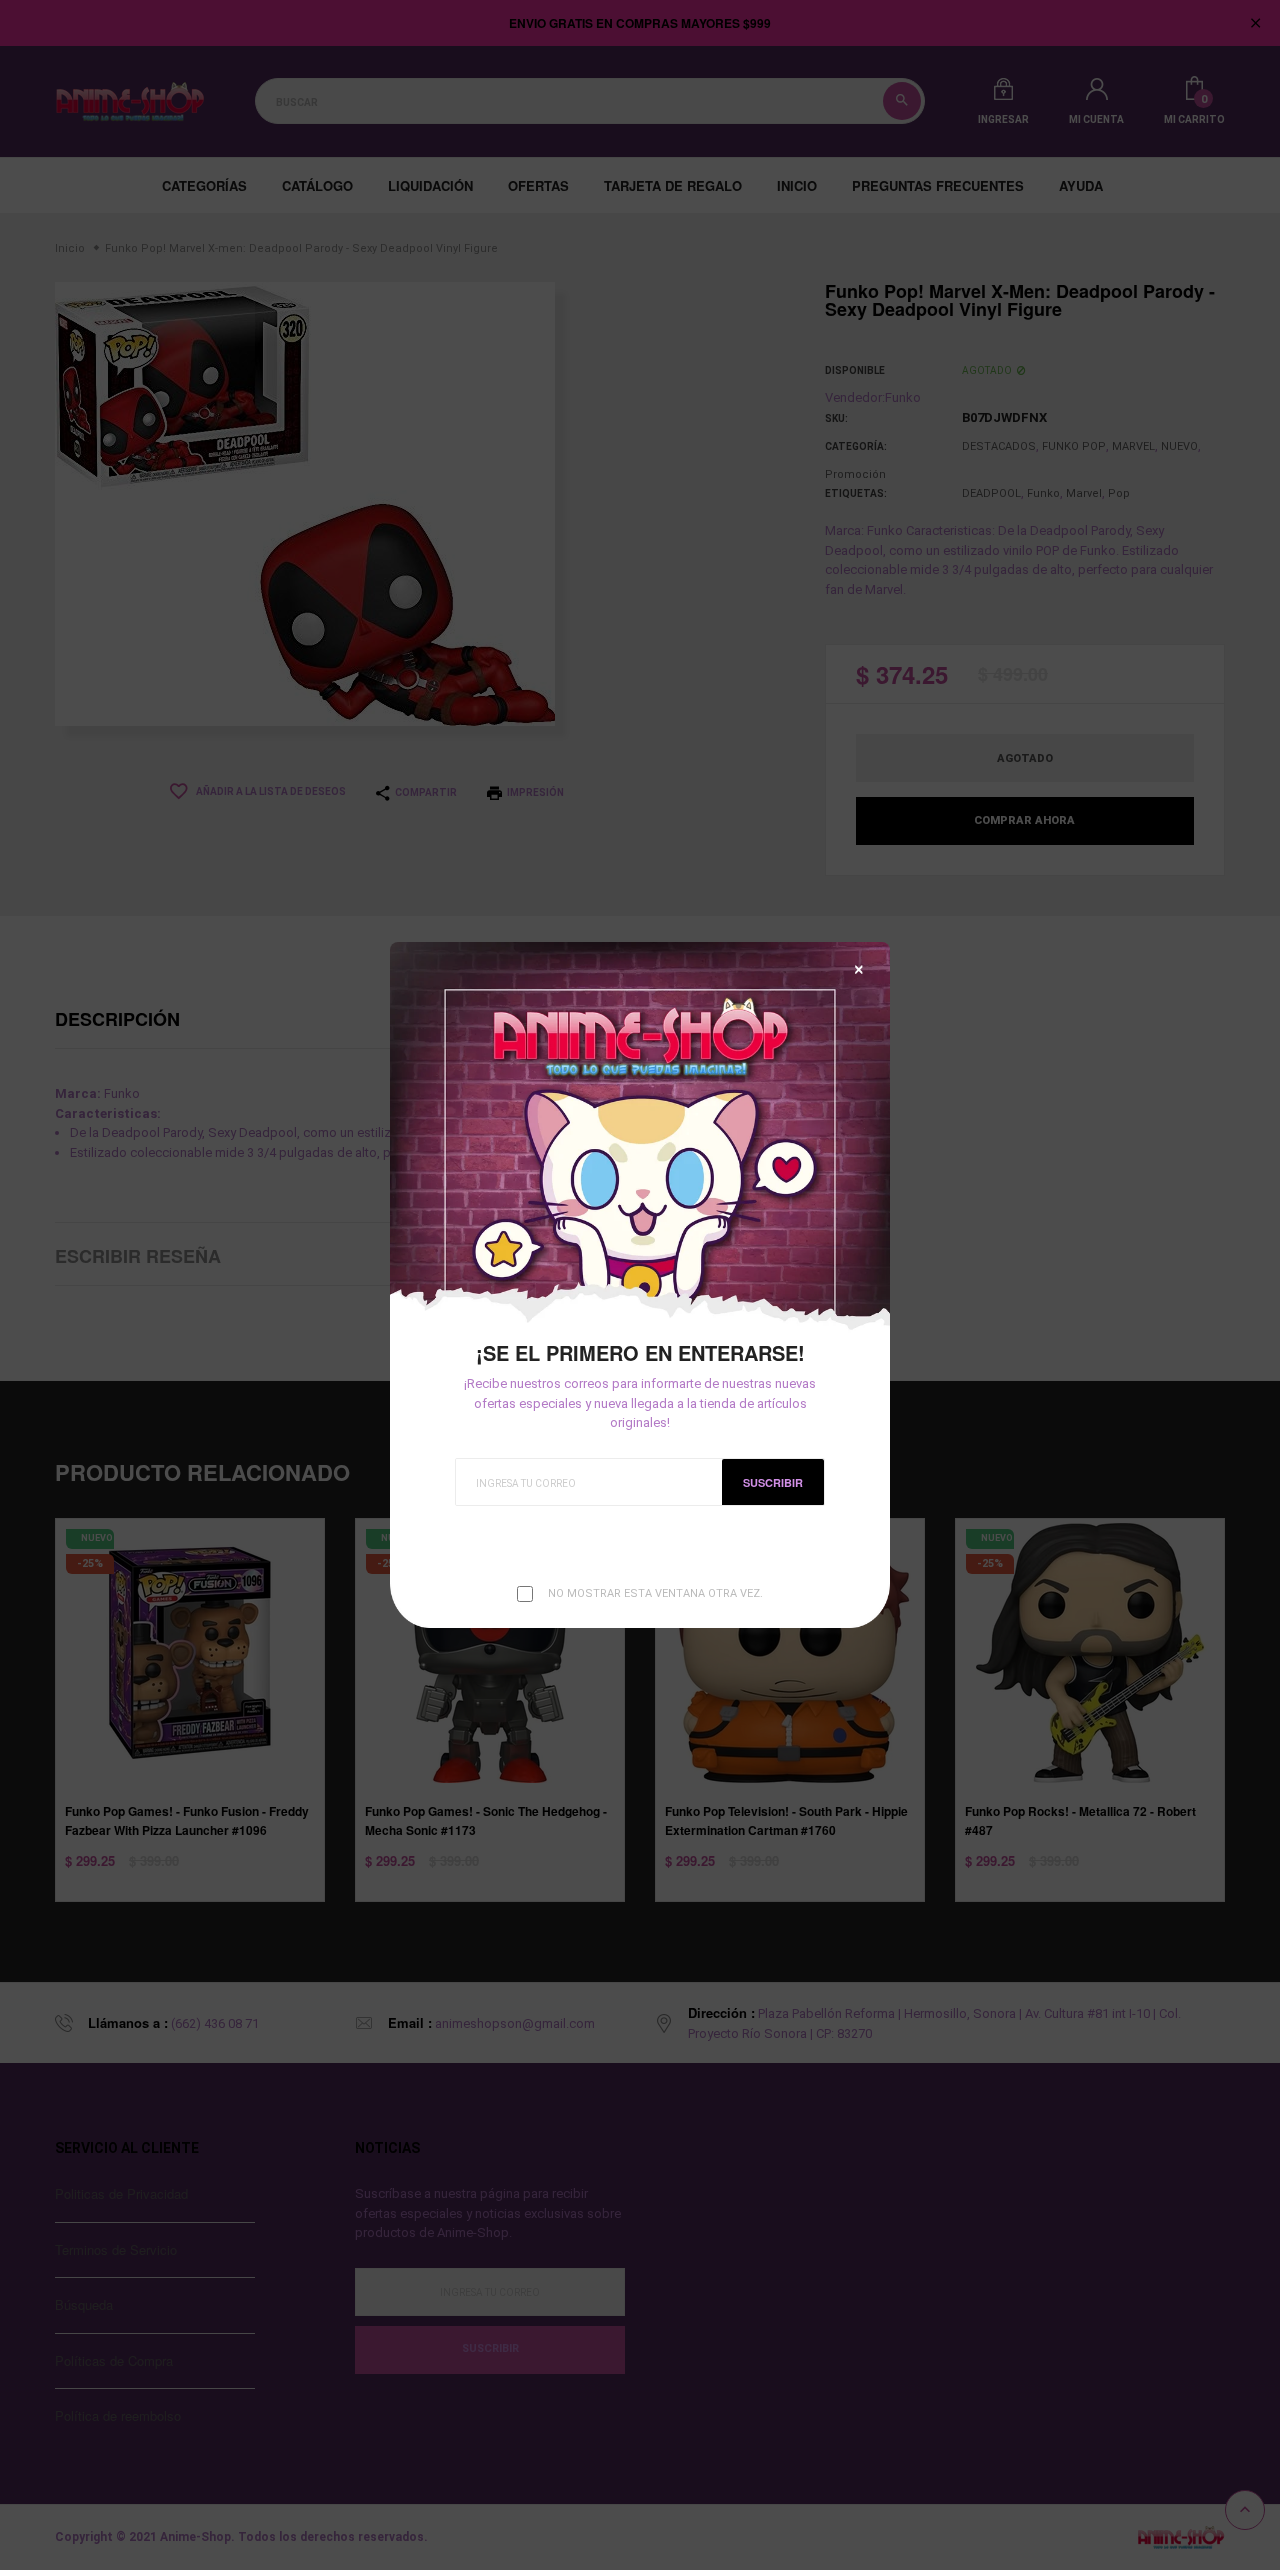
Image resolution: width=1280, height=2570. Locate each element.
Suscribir (773, 1482)
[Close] (859, 969)
